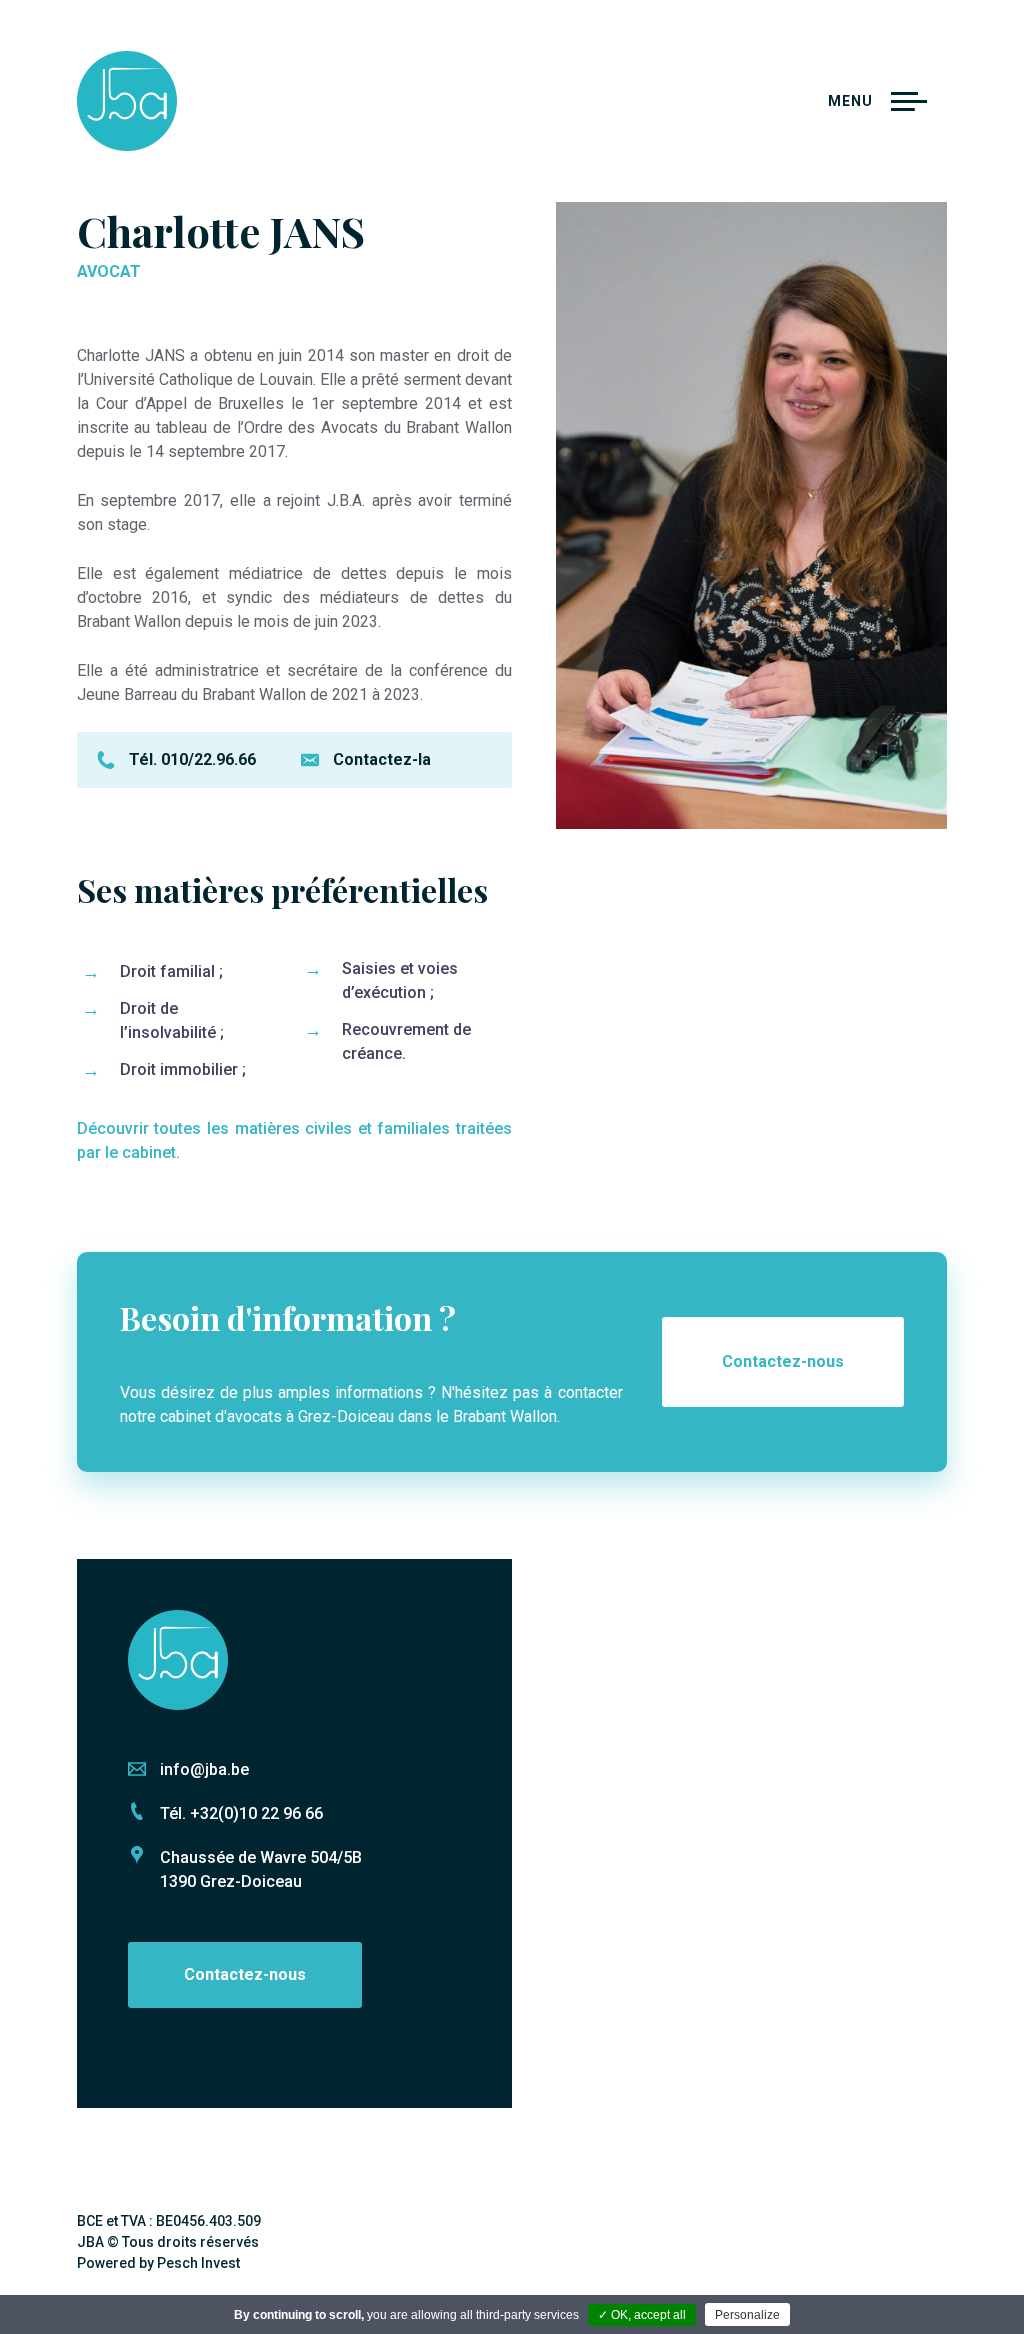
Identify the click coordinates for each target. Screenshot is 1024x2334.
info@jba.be (204, 1769)
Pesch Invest (198, 2263)
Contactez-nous (783, 1361)
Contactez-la (382, 759)
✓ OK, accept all (642, 2315)
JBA (127, 101)
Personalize (747, 2315)
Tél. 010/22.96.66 (192, 759)
